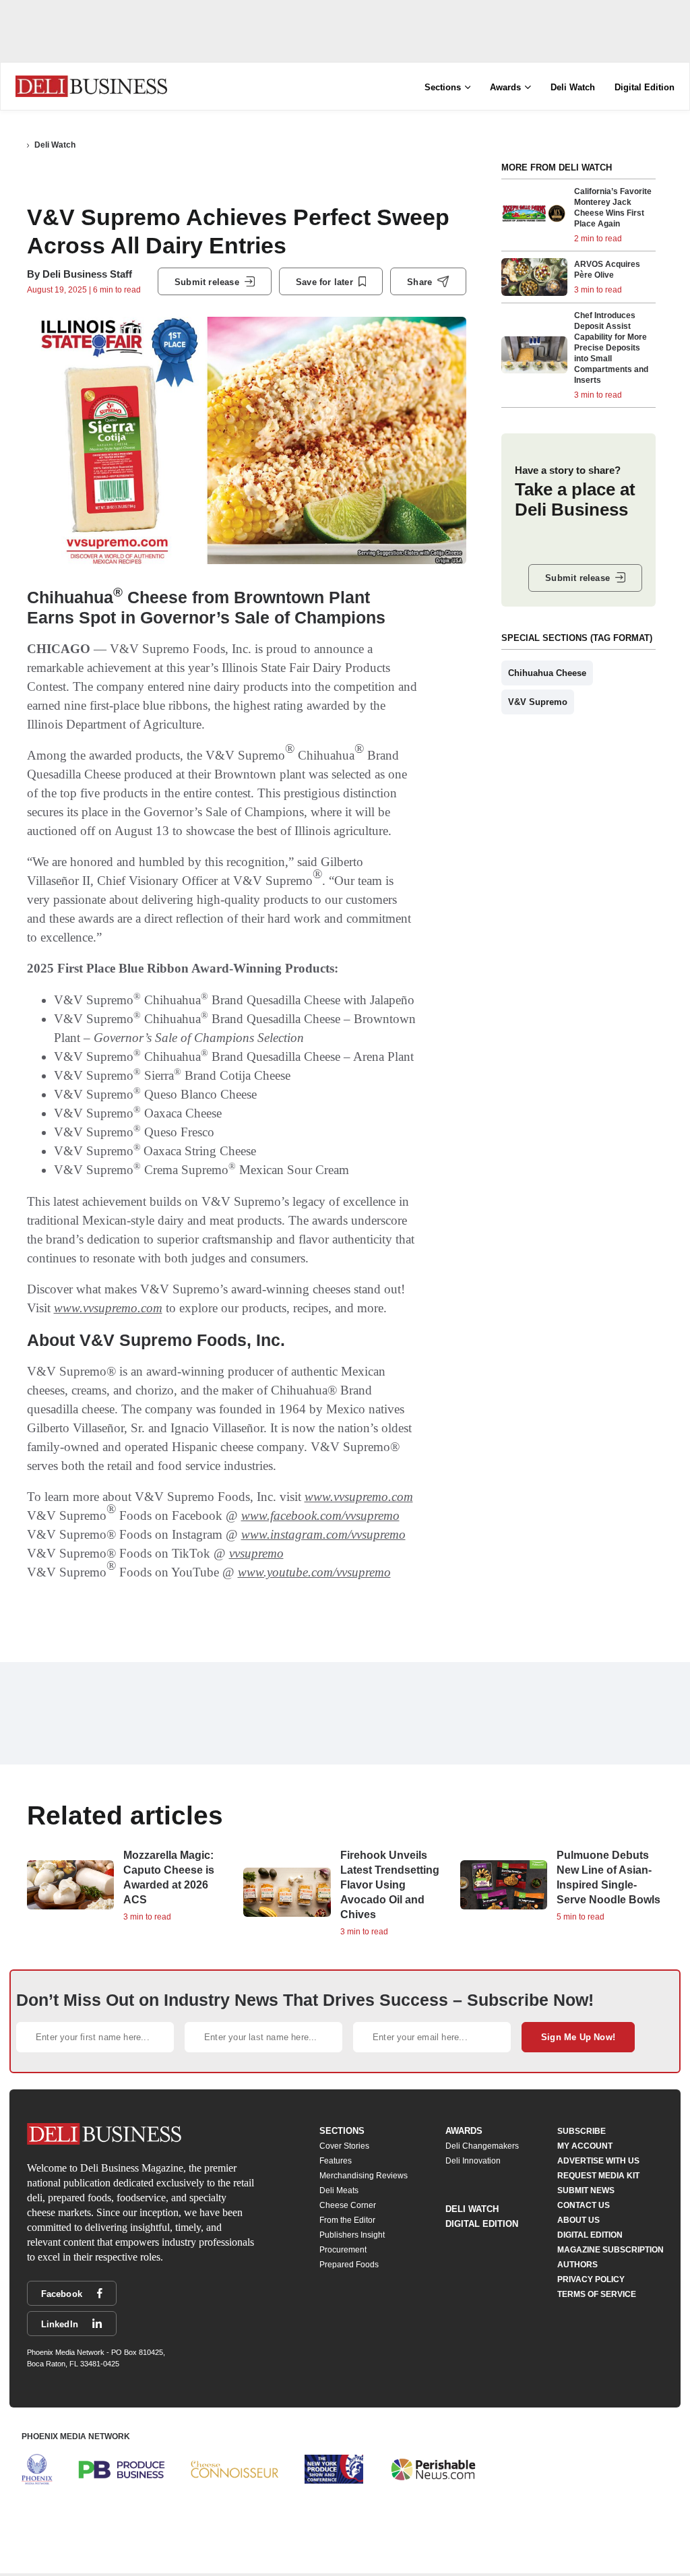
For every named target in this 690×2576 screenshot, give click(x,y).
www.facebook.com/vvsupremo (320, 1515)
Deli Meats (339, 2190)
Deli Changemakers (482, 2146)
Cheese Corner (348, 2205)
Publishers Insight (352, 2235)
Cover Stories (344, 2146)
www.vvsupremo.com (108, 1308)
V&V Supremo (538, 702)
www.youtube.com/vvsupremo (314, 1572)
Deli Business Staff (87, 274)
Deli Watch (573, 87)
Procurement (343, 2250)
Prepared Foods (349, 2265)
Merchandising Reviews (364, 2176)
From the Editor (347, 2220)
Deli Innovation (473, 2161)
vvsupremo (256, 1553)
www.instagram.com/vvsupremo (323, 1534)
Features (336, 2161)
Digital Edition (645, 87)
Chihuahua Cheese (547, 673)
